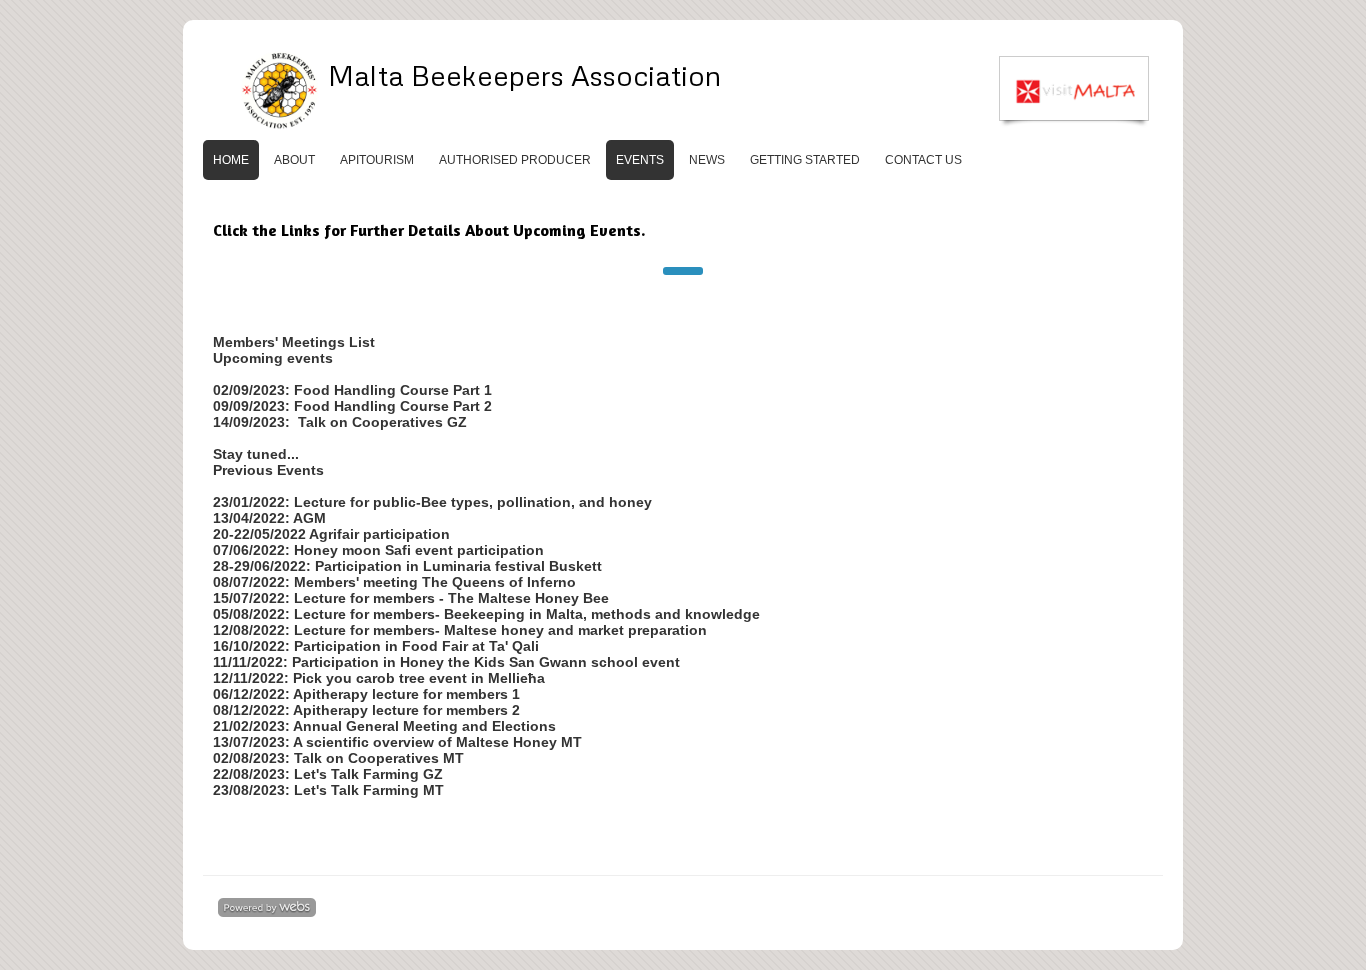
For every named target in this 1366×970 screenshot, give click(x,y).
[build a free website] (267, 909)
